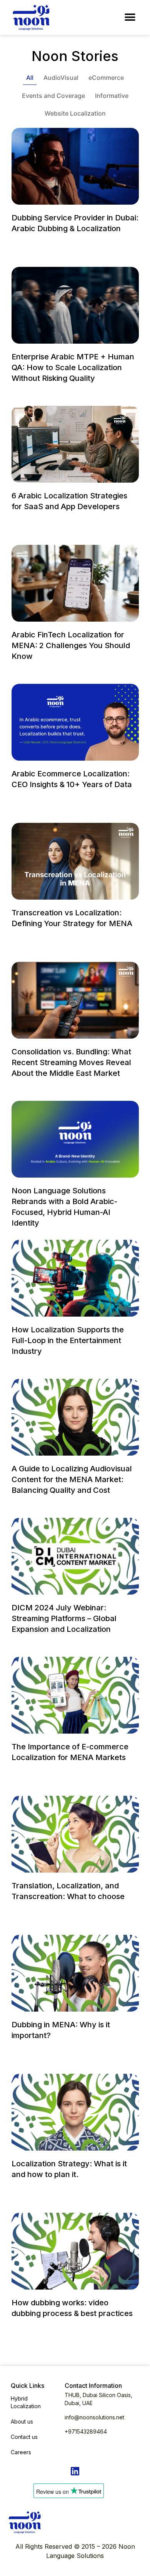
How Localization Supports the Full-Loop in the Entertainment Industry (68, 1340)
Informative (112, 96)
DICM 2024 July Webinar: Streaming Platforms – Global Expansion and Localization (64, 1618)
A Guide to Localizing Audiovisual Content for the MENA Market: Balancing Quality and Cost (72, 1479)
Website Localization (75, 113)
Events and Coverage (53, 96)
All (30, 78)
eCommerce (106, 78)
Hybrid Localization (26, 2402)
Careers (21, 2452)
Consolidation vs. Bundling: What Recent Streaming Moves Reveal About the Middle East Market (71, 1062)
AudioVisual (61, 78)
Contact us (24, 2437)
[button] (130, 17)
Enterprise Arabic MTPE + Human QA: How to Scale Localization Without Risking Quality (73, 367)
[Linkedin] (75, 2471)
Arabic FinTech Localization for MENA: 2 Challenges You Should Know (71, 645)
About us (22, 2421)
